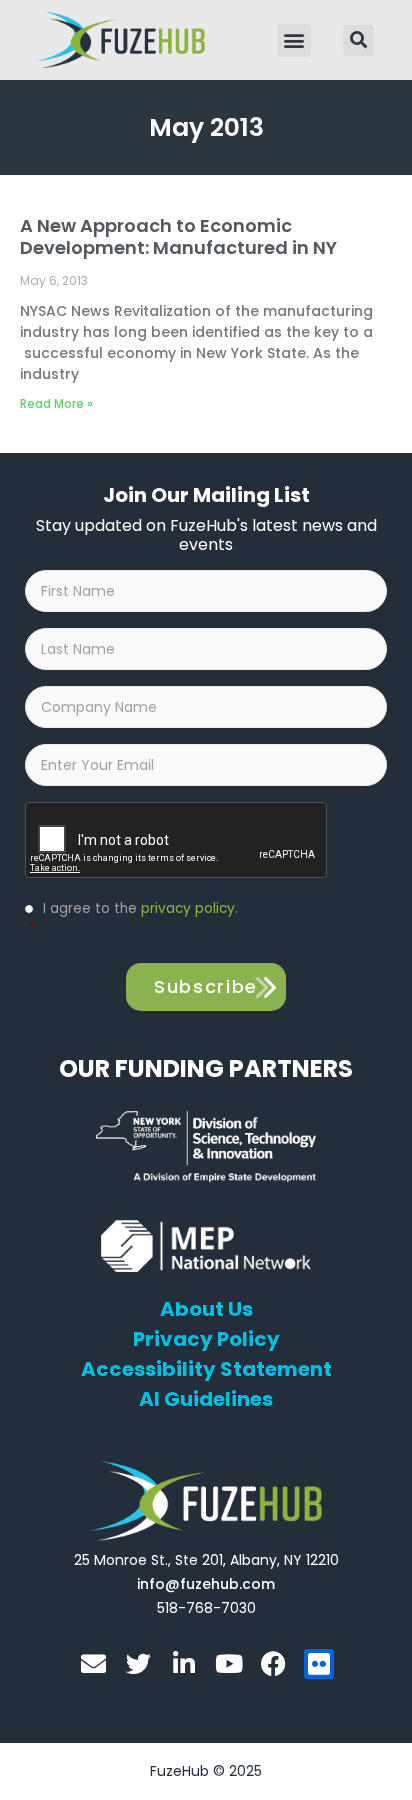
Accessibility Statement (206, 1369)
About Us (206, 1309)
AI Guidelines (206, 1399)
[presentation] (177, 841)
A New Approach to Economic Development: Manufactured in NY (178, 236)
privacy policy (188, 908)
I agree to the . (133, 918)
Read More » (56, 403)
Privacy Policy (206, 1339)
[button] (294, 40)
